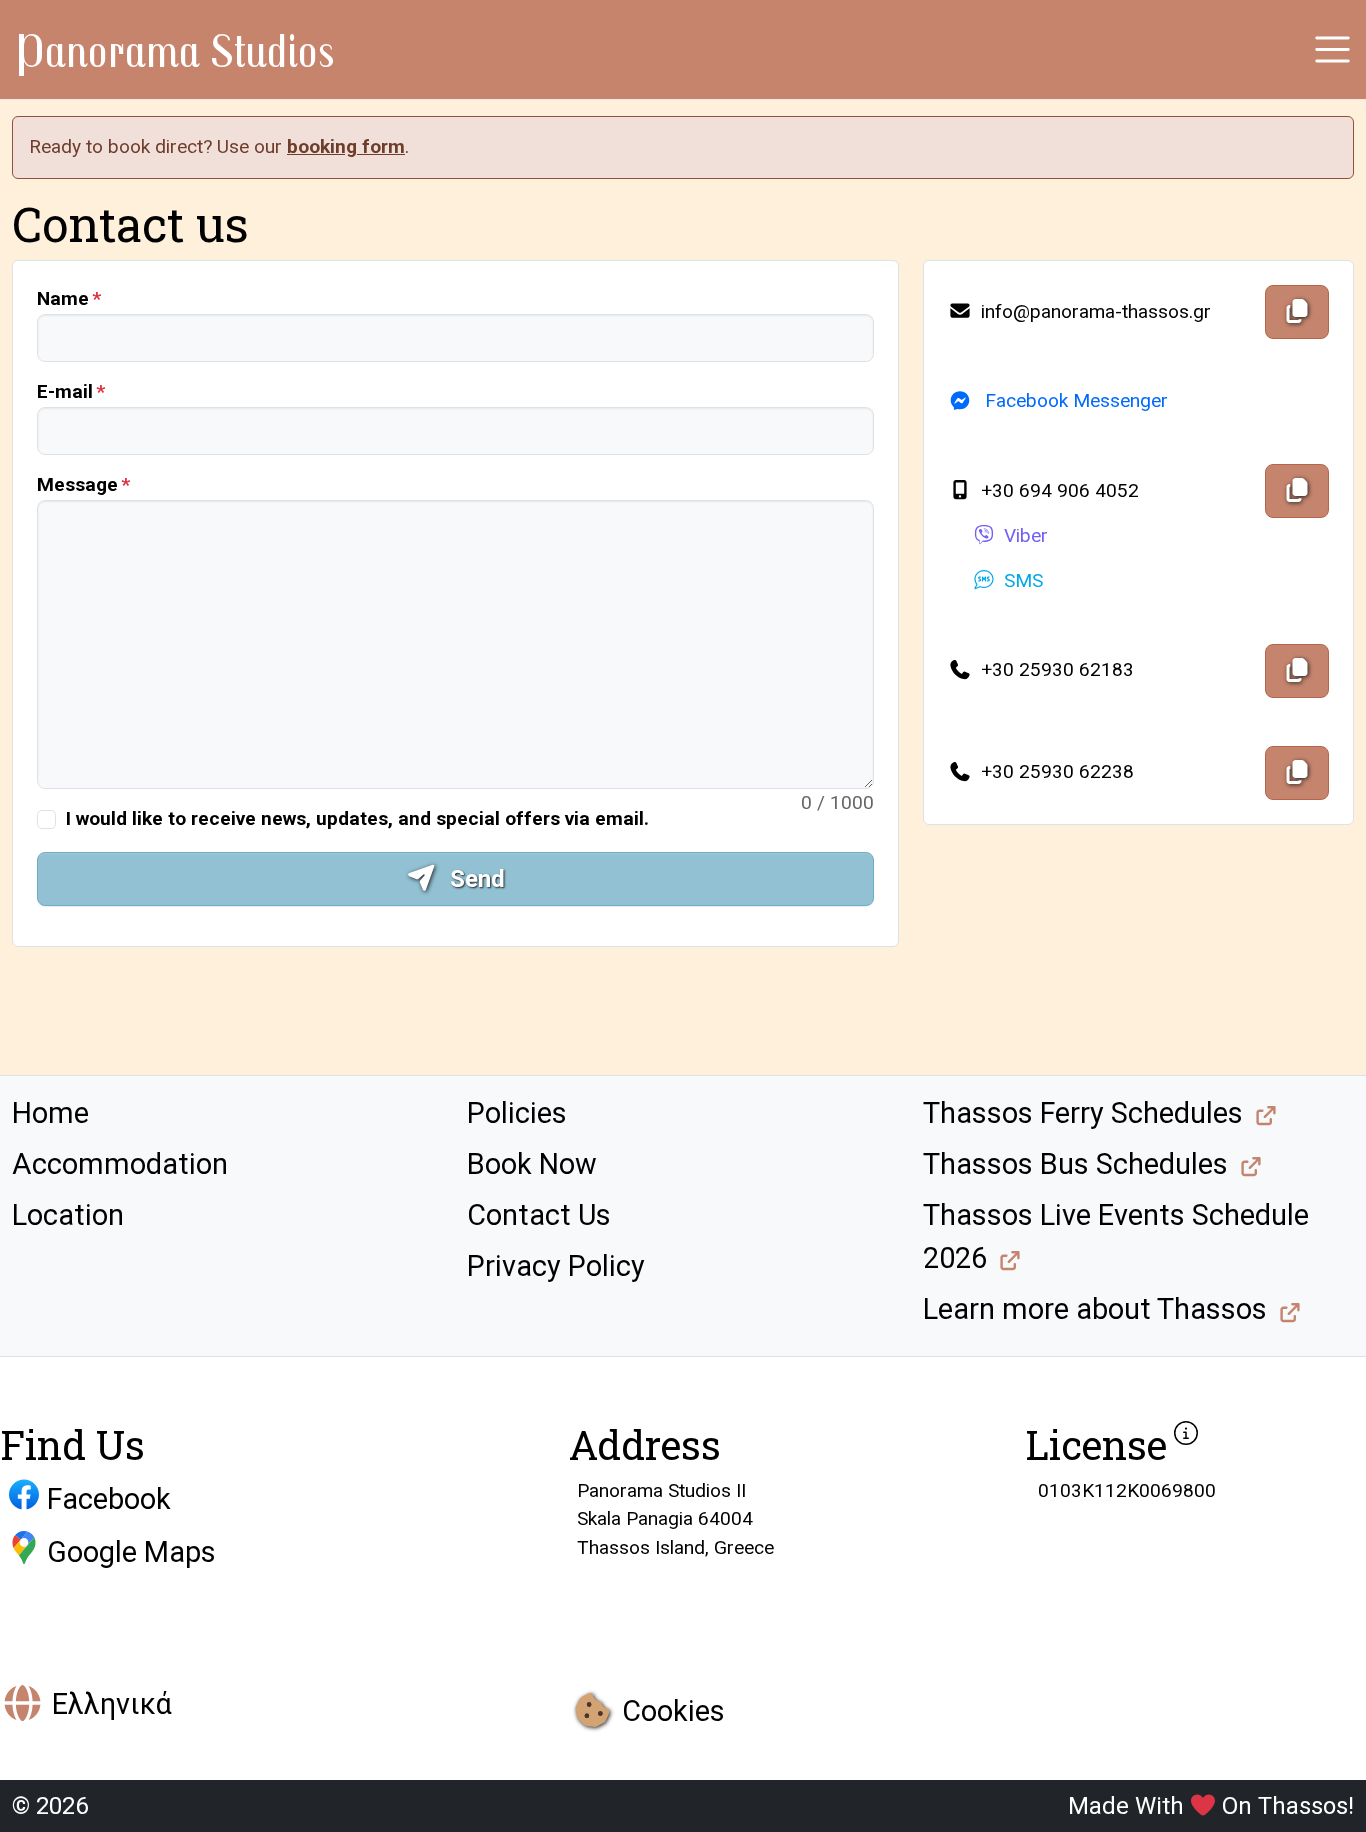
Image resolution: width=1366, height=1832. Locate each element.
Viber (1026, 535)
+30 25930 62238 (1055, 771)
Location (68, 1215)
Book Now (532, 1164)
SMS (1023, 580)
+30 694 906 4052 (1057, 490)
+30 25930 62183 (1055, 669)
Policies (517, 1113)
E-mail (65, 391)
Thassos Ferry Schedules (1083, 1113)
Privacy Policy (556, 1266)
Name (63, 298)
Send (474, 879)
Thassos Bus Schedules (1075, 1164)
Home (50, 1113)
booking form (346, 146)
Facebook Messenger (1074, 400)
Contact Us (539, 1215)
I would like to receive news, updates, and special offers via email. (357, 818)
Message (77, 484)
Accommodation (120, 1164)
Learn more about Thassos (1095, 1309)
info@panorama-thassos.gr (1093, 311)
